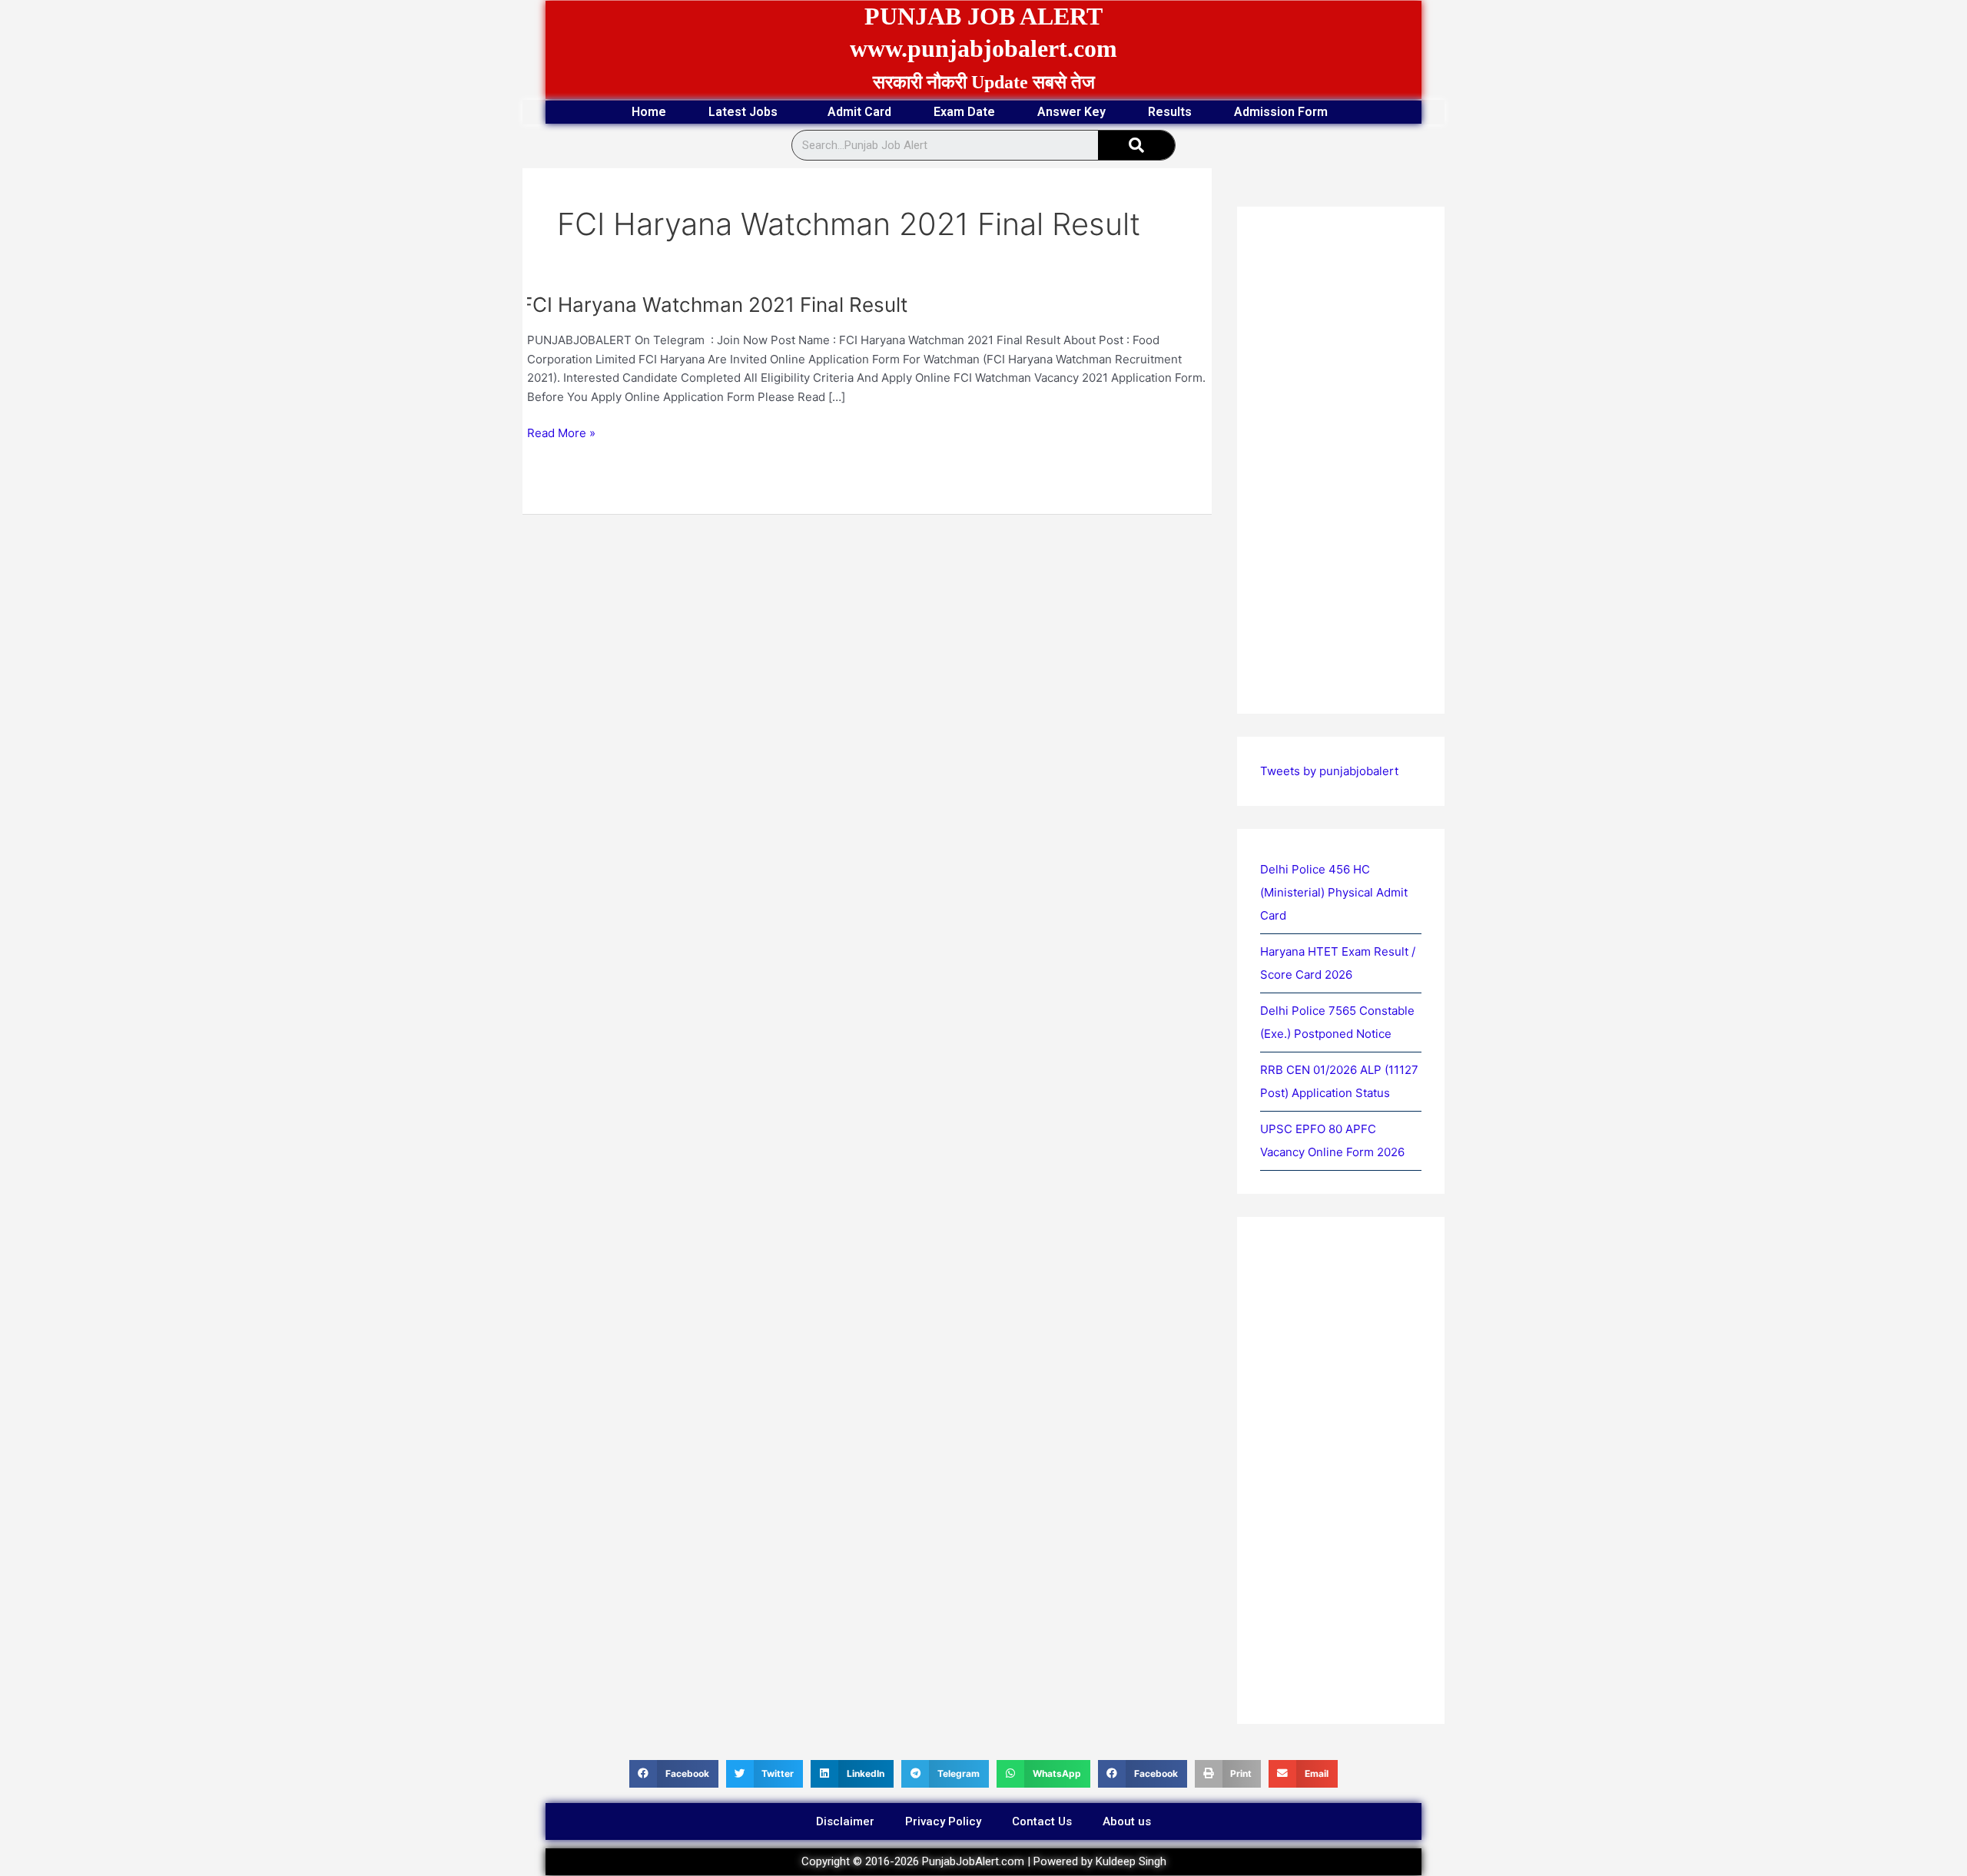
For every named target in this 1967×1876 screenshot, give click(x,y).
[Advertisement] (867, 628)
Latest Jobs (743, 112)
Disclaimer (845, 1821)
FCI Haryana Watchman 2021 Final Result (714, 305)
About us (1127, 1821)
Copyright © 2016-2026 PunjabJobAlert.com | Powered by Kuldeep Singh (984, 1861)
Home (649, 112)
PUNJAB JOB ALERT (983, 16)
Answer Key (1071, 112)
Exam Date (964, 112)
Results (1170, 112)
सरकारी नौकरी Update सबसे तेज (984, 82)
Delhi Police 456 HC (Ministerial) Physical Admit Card (1334, 892)
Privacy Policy (943, 1821)
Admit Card (859, 112)
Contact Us (1042, 1821)
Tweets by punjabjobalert (1329, 771)
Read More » (561, 432)
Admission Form (1281, 112)
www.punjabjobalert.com (983, 48)
